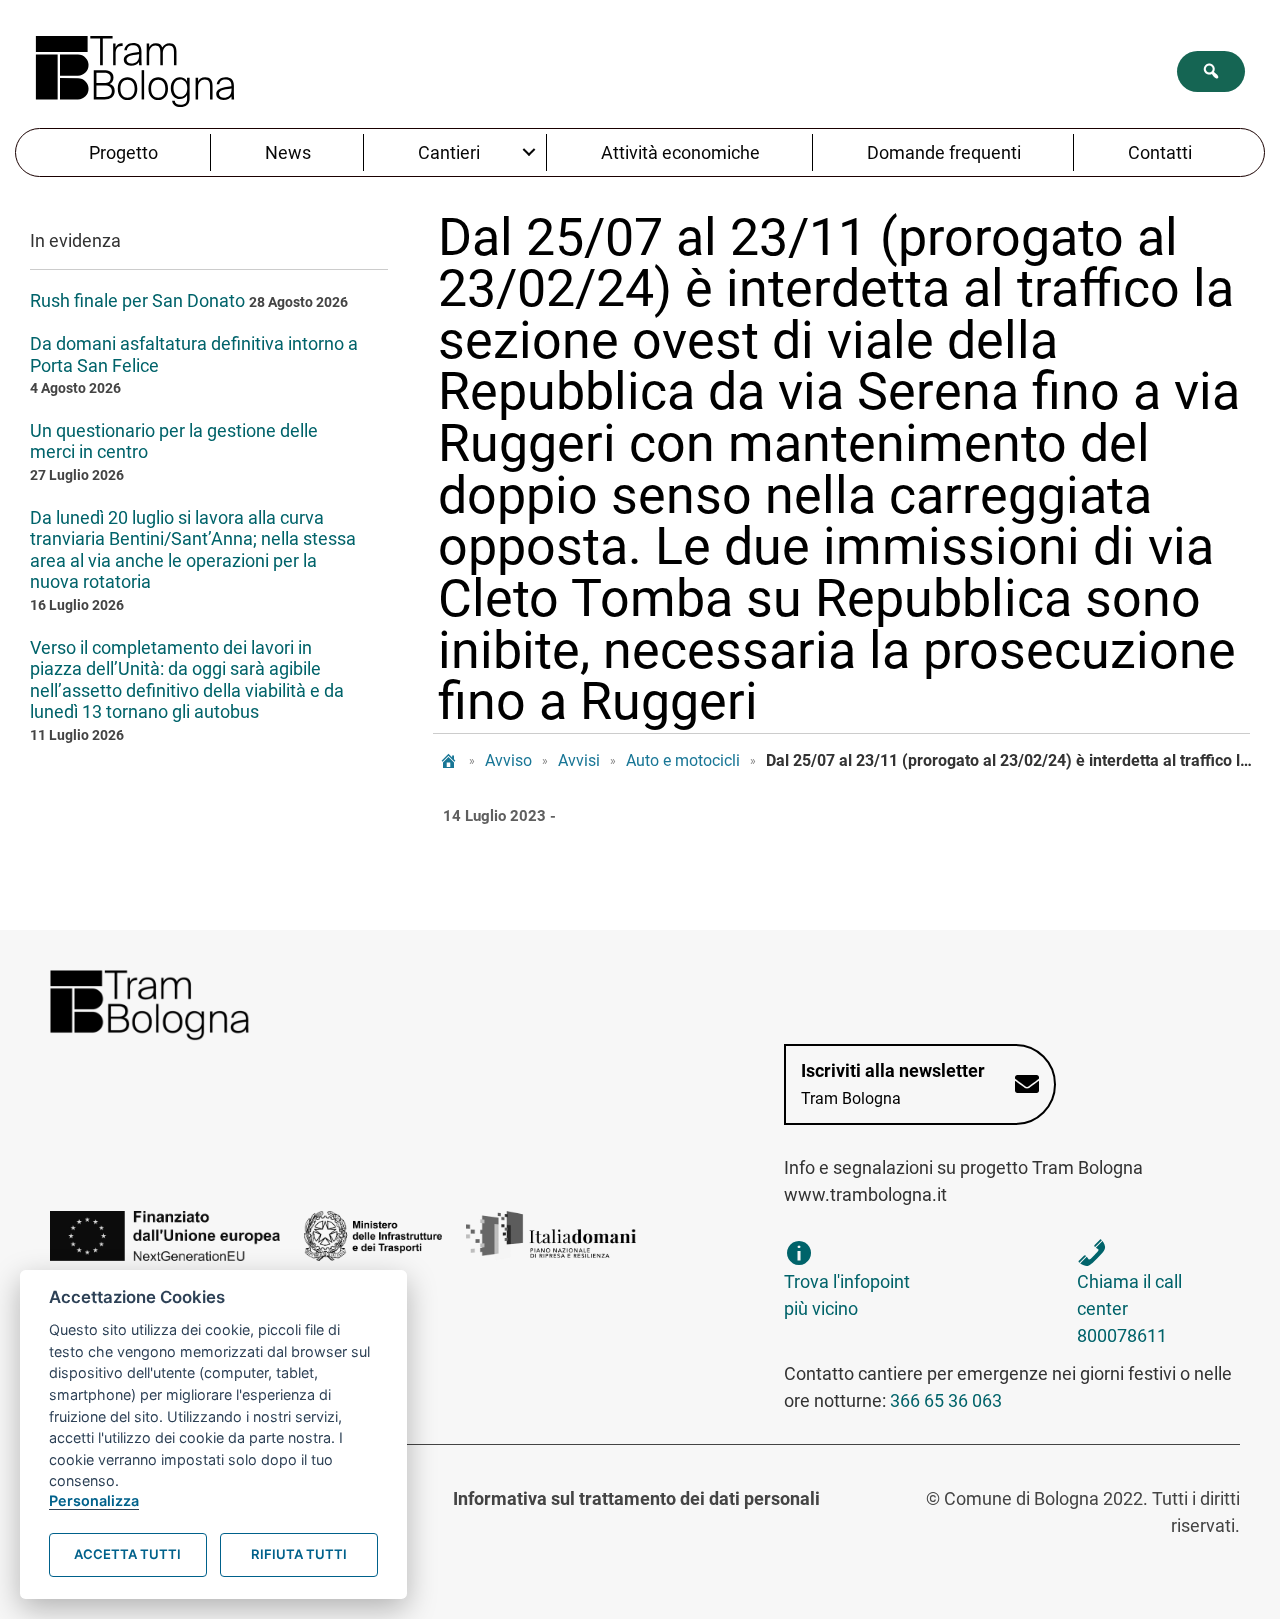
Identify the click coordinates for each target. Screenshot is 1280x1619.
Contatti (1160, 152)
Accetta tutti (127, 1554)
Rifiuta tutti (299, 1554)
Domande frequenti (944, 152)
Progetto (123, 152)
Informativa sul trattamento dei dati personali (636, 1498)
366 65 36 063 (946, 1400)
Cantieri (449, 152)
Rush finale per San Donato (137, 300)
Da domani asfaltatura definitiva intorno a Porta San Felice (194, 354)
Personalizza (94, 1500)
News (288, 152)
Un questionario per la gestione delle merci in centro (174, 441)
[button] (1211, 71)
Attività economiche (680, 152)
